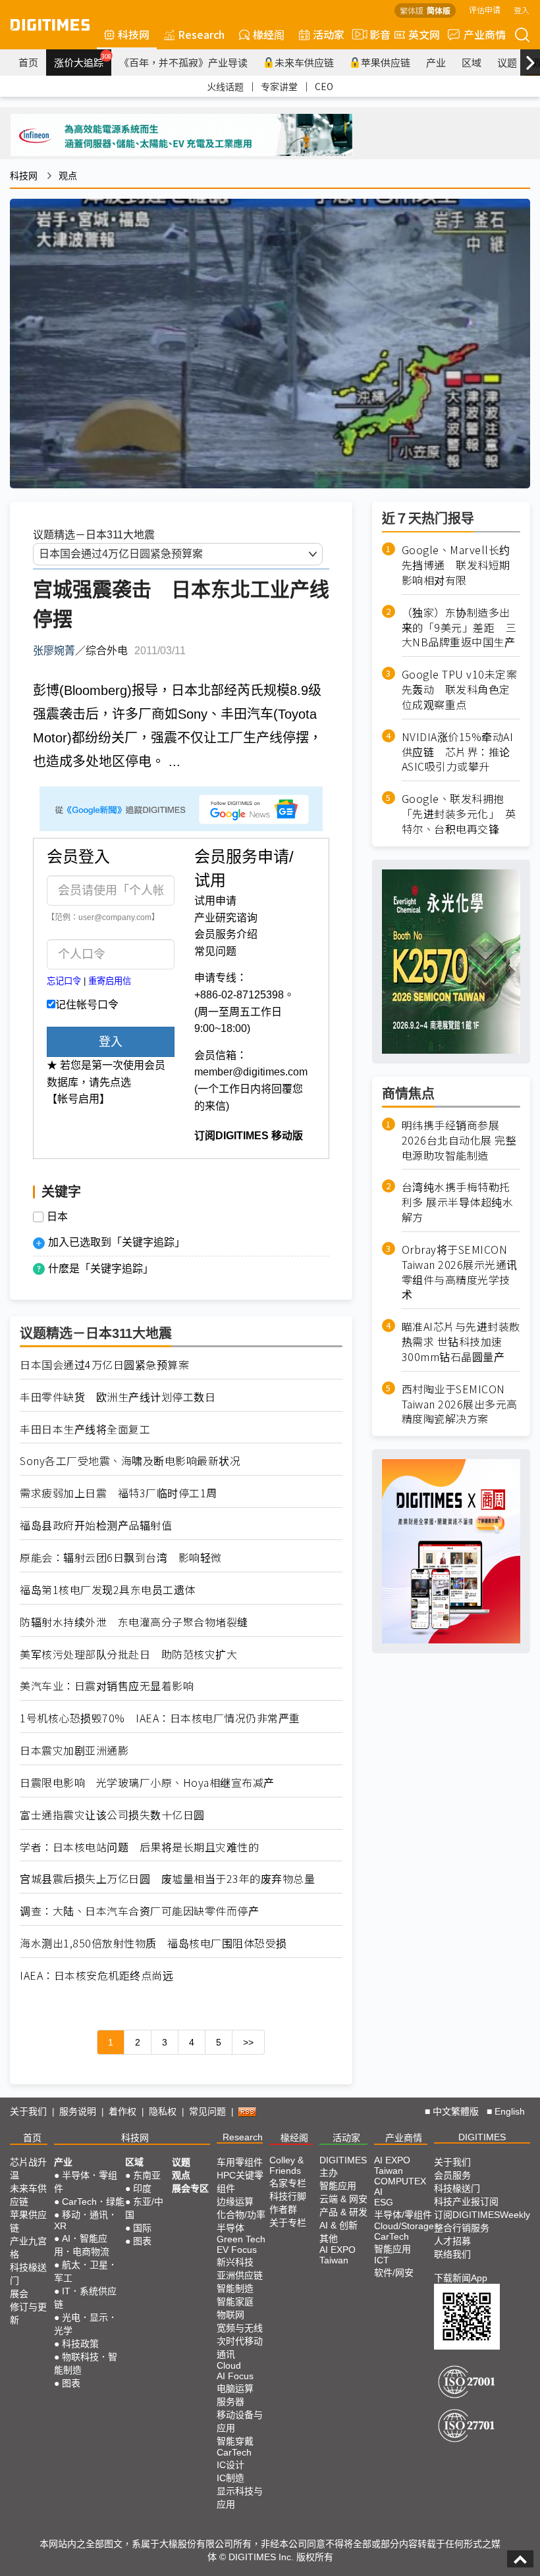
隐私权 (163, 2111)
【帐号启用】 (78, 1099)
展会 (19, 2294)
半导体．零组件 (86, 2182)
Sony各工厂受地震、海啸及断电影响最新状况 (130, 1461)
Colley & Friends (286, 2165)
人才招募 (452, 2241)
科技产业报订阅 (466, 2202)
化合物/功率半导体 (241, 2221)
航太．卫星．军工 (86, 2271)
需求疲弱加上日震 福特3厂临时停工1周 (119, 1493)
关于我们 (28, 2111)
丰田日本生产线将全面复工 (85, 1429)
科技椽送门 (28, 2274)
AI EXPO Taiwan (337, 2255)
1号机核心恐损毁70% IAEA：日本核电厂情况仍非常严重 (160, 1718)
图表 (71, 2383)
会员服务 (452, 2175)
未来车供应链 (304, 62)
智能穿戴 (235, 2441)
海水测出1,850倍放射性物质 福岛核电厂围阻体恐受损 (153, 1943)
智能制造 (235, 2288)
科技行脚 (288, 2196)
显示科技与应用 (240, 2498)
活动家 (329, 34)
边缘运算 (235, 2202)
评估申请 (485, 10)
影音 (375, 34)
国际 (142, 2228)
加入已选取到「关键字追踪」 (117, 1242)
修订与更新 (28, 2313)
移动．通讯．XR (86, 2220)
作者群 (283, 2209)
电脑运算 (235, 2388)
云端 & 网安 (343, 2199)
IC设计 (230, 2465)
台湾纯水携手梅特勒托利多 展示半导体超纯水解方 (458, 1202)
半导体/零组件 (403, 2215)
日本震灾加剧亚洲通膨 (74, 1750)
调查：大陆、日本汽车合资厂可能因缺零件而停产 (139, 1911)
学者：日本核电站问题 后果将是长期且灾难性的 (139, 1847)
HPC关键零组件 (240, 2182)
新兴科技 (235, 2262)
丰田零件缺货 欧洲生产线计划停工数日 (118, 1397)
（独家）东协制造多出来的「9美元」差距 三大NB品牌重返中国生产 (459, 628)
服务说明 (78, 2111)
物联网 (230, 2315)
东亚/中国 (144, 2208)
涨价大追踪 (83, 61)
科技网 (134, 34)
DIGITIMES (482, 2137)
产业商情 (485, 34)
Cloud (229, 2365)
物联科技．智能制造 (86, 2363)
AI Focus (235, 2376)
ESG (384, 2202)
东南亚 (147, 2175)
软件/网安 (394, 2273)
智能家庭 (235, 2302)
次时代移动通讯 (240, 2348)
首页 (28, 62)
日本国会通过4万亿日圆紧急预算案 (104, 1365)
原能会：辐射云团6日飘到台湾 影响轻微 (121, 1558)
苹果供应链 (386, 62)
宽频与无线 (240, 2328)
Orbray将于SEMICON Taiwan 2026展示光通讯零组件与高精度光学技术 (460, 1272)
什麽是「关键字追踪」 (101, 1269)
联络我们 (452, 2254)
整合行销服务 (462, 2228)
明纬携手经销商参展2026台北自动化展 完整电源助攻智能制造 (459, 1140)
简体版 (439, 10)
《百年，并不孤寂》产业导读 (183, 62)
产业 (436, 62)
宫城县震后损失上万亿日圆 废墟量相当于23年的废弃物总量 (167, 1879)
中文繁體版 (456, 2111)
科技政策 (80, 2344)
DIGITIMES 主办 (343, 2166)
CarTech (234, 2452)
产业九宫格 (28, 2248)
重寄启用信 (110, 981)
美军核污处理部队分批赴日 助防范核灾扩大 (128, 1654)
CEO (324, 86)
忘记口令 (64, 981)
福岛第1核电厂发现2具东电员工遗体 (108, 1590)
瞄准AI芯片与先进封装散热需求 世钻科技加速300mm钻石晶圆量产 (461, 1342)
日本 (57, 1217)
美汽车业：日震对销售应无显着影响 (107, 1686)
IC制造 (230, 2478)
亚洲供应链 (240, 2275)
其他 (329, 2238)
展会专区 (190, 2188)
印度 (142, 2188)
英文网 (424, 34)
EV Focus (237, 2250)
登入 (522, 10)
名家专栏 (288, 2183)
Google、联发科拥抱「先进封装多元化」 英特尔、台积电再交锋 (459, 814)
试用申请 (215, 901)
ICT (382, 2260)
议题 (507, 62)
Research (201, 34)
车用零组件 (240, 2162)
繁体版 (412, 10)
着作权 (122, 2111)
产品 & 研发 (343, 2212)
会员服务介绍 (226, 934)
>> (248, 2042)
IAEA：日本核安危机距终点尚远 (96, 1975)
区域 (472, 62)
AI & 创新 (338, 2225)
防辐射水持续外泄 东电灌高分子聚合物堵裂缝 (134, 1622)
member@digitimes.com (251, 1072)
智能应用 (338, 2186)
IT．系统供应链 (85, 2298)
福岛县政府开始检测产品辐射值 (96, 1525)
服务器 (230, 2402)
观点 (68, 176)
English (510, 2111)
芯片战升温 (28, 2169)
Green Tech (241, 2239)
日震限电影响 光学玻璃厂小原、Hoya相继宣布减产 (147, 1783)
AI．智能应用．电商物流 (82, 2245)
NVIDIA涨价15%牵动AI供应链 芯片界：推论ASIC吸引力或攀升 (458, 752)
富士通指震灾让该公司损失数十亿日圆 (112, 1815)
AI (378, 2192)
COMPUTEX (400, 2181)
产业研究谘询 (226, 918)
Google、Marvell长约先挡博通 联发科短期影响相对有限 (456, 565)
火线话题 (225, 86)
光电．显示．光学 (86, 2324)
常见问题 (215, 951)
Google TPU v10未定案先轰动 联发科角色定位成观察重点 (460, 689)
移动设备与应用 (240, 2421)
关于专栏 (288, 2223)
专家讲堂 (279, 86)
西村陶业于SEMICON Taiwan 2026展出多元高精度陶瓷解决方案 (460, 1404)
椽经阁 (269, 34)
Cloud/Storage (404, 2226)
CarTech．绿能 (93, 2202)
